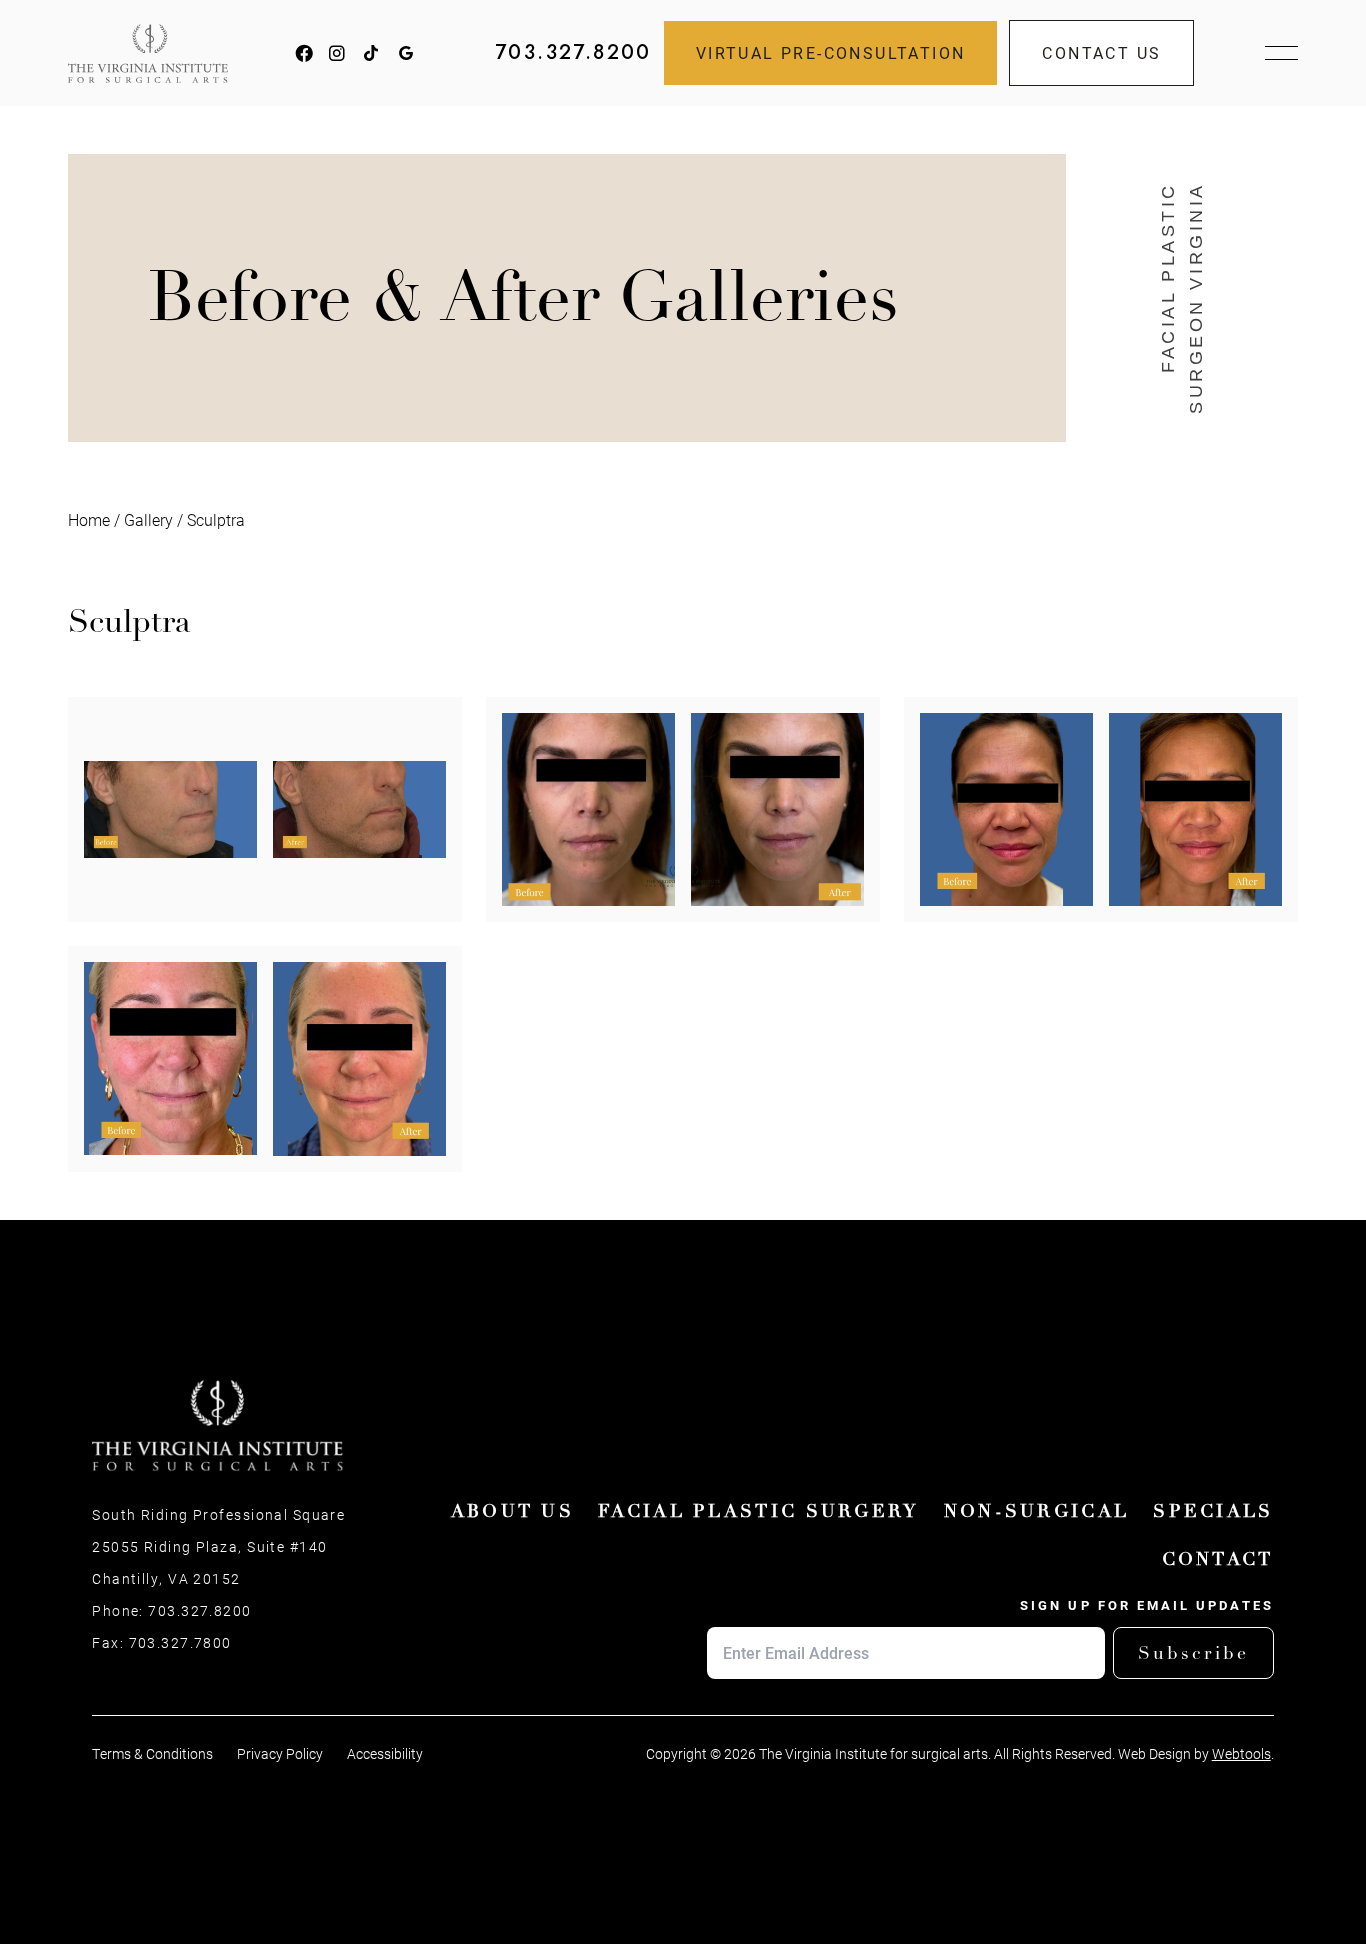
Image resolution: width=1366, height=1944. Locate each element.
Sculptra (216, 519)
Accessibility (385, 1754)
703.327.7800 (180, 1643)
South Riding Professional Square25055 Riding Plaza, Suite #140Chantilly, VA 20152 (218, 1547)
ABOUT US (512, 1511)
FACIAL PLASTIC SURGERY (759, 1511)
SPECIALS (1213, 1511)
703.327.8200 (573, 53)
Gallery (148, 519)
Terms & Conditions (152, 1754)
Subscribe (1193, 1653)
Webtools (1241, 1754)
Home (89, 519)
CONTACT (1218, 1559)
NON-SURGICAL (1037, 1511)
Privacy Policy (280, 1754)
